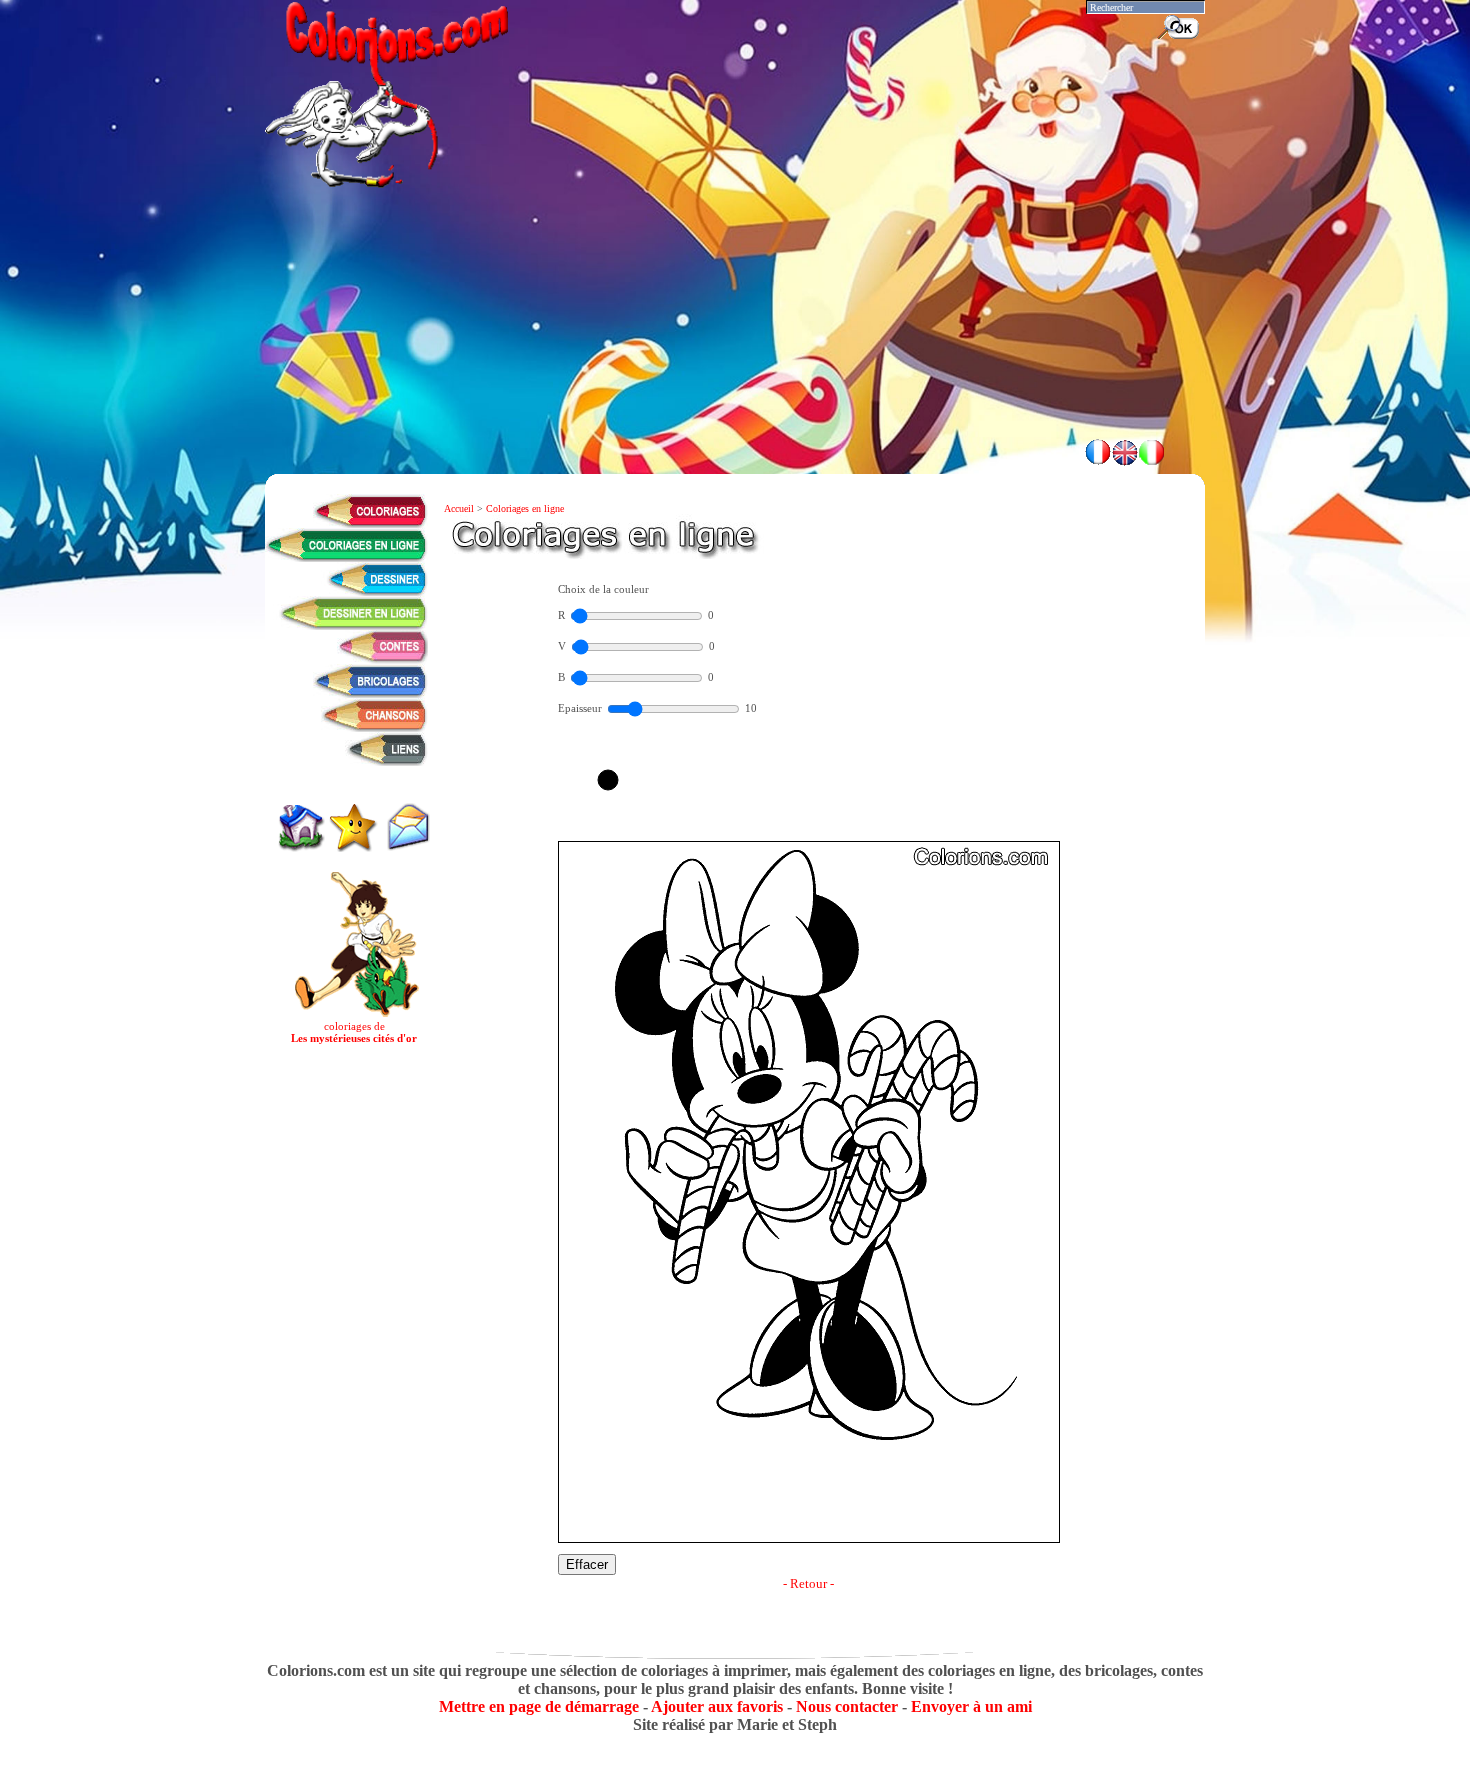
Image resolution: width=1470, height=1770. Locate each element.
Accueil (460, 508)
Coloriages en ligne (525, 508)
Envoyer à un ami (971, 1706)
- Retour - (808, 1583)
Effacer (587, 1564)
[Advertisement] (735, 370)
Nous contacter (847, 1706)
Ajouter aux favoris (717, 1706)
